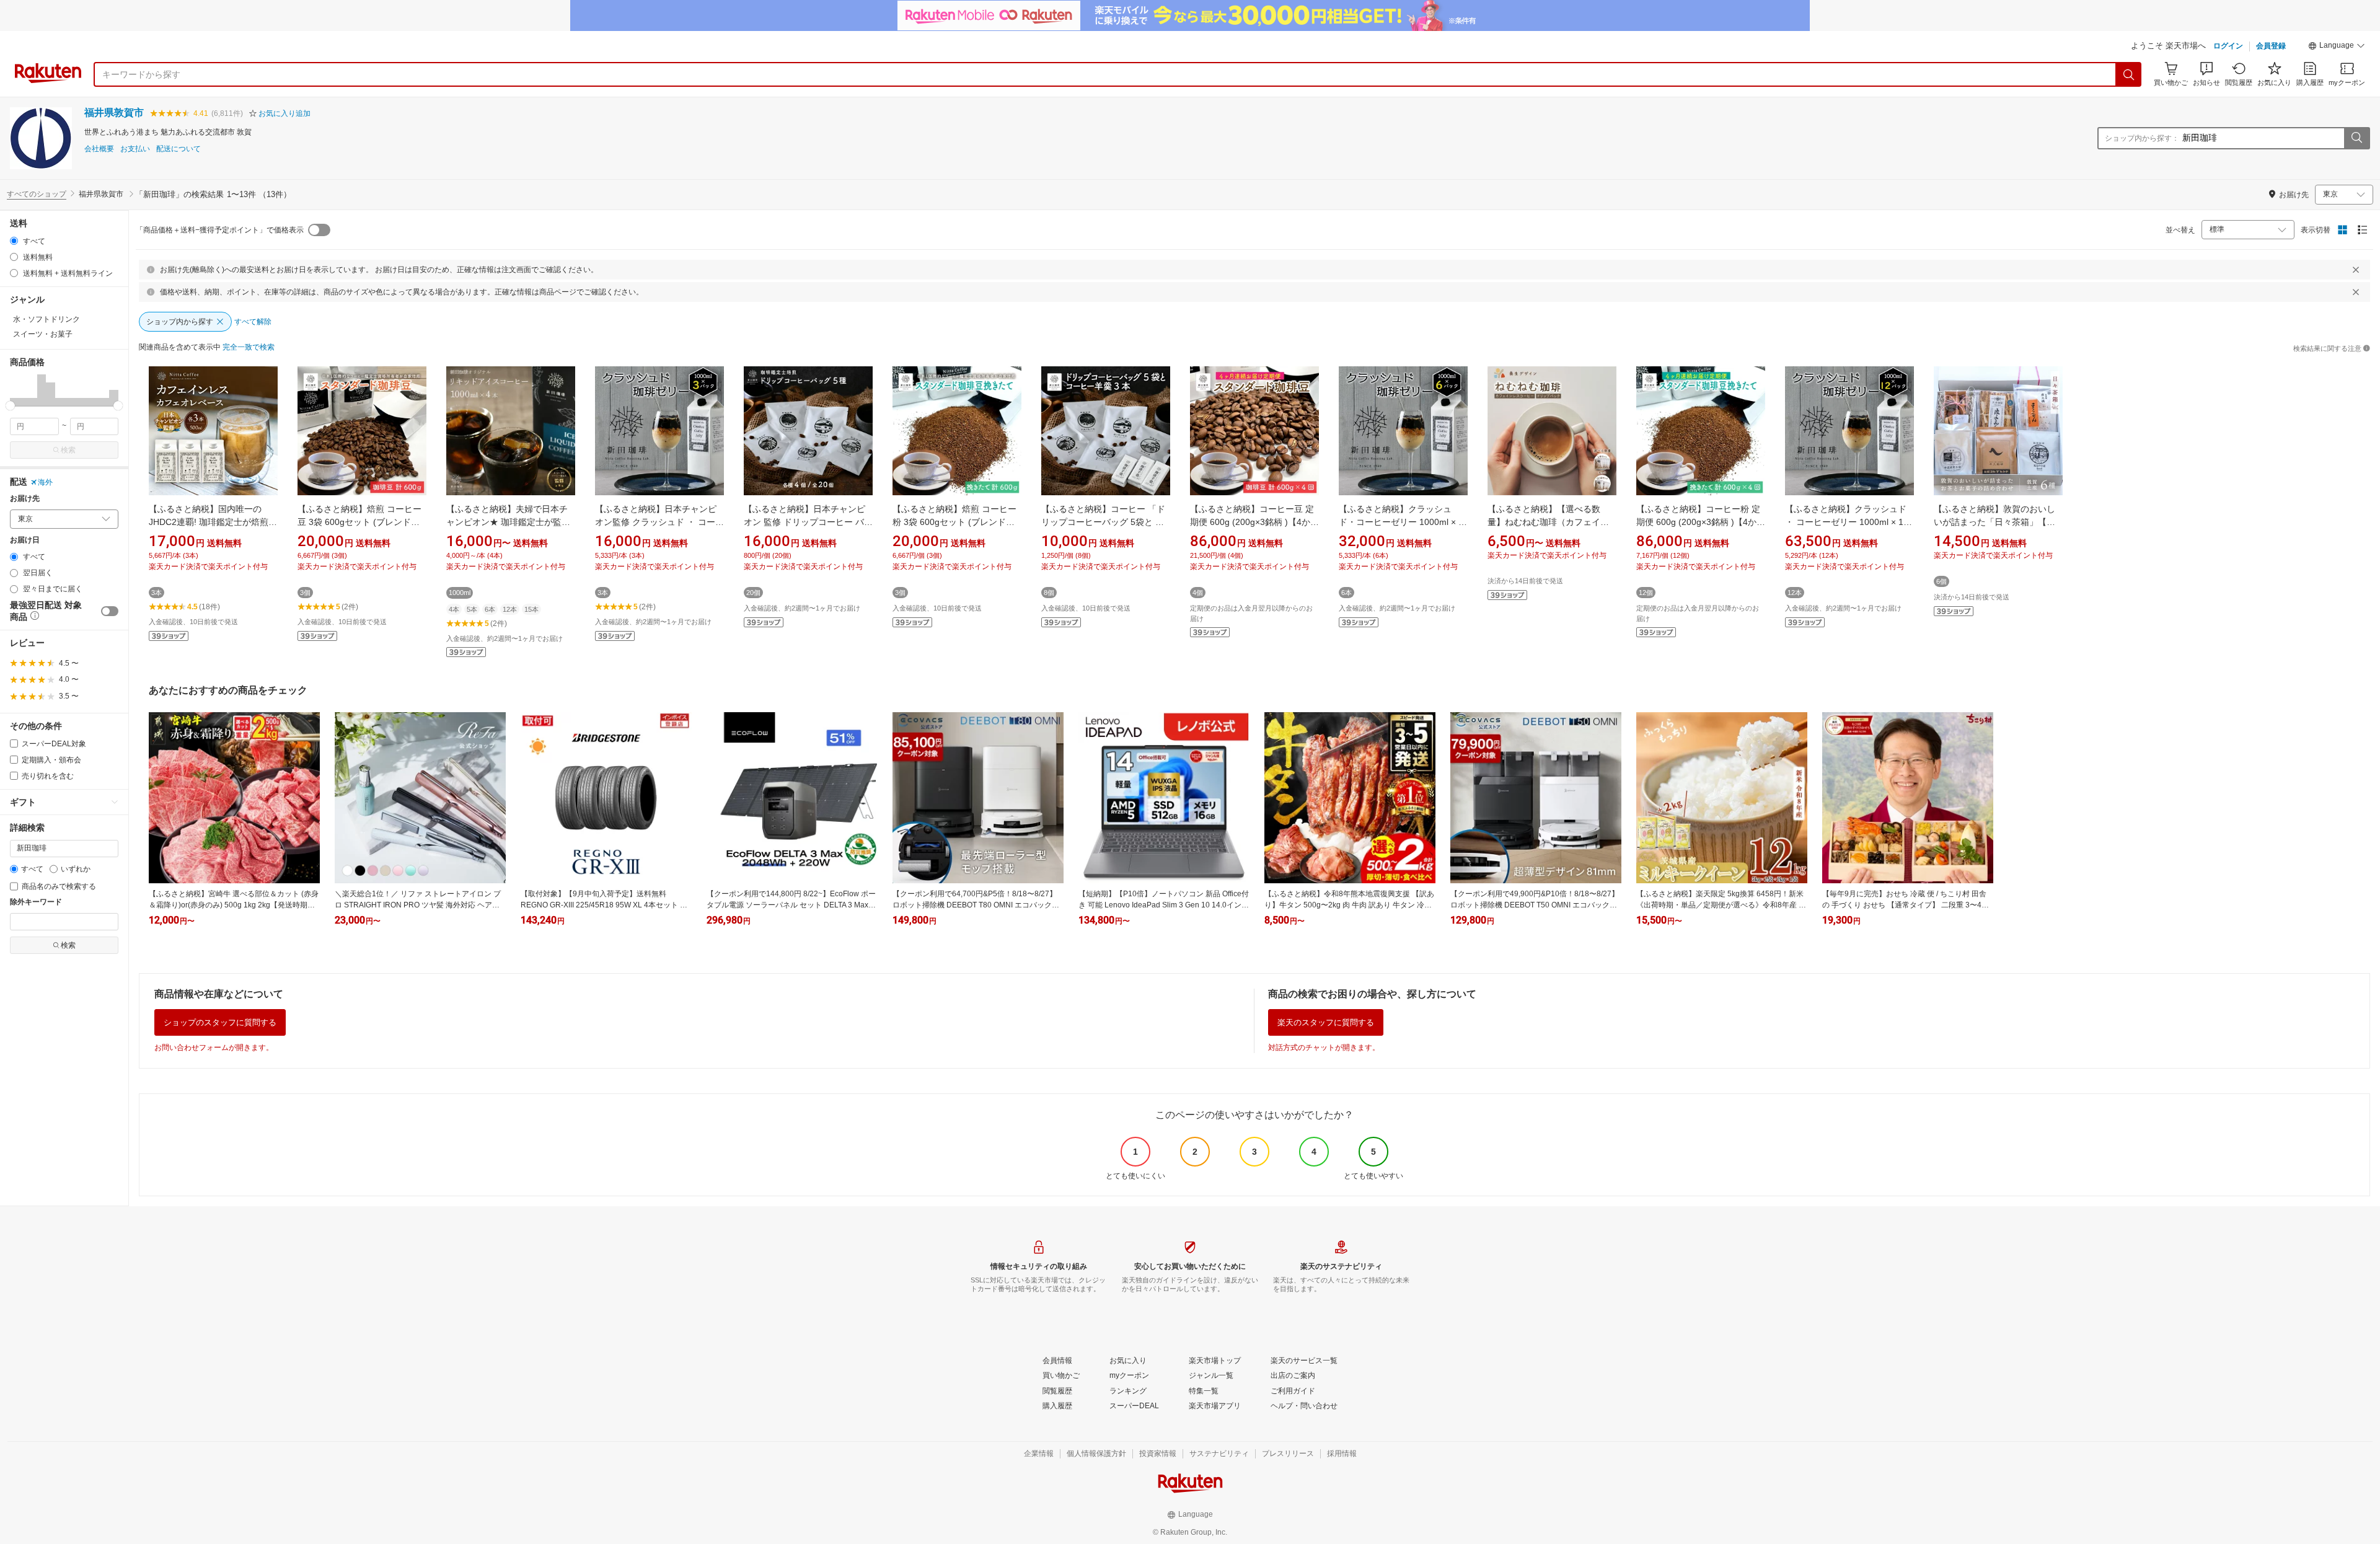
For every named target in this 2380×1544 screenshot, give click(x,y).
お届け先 (25, 499)
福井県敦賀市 (114, 112)
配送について (178, 149)
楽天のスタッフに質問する (1326, 1022)
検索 (68, 450)
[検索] (2129, 74)
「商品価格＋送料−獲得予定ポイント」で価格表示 (220, 230)
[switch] (110, 611)
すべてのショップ (37, 194)
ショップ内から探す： (2142, 138)
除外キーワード (36, 902)
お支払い (135, 149)
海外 (45, 482)
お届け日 (25, 540)
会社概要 (99, 149)
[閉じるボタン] (2356, 270)
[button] (2337, 47)
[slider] (10, 406)
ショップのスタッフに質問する (220, 1022)
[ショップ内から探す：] (2356, 138)
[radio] (14, 241)
